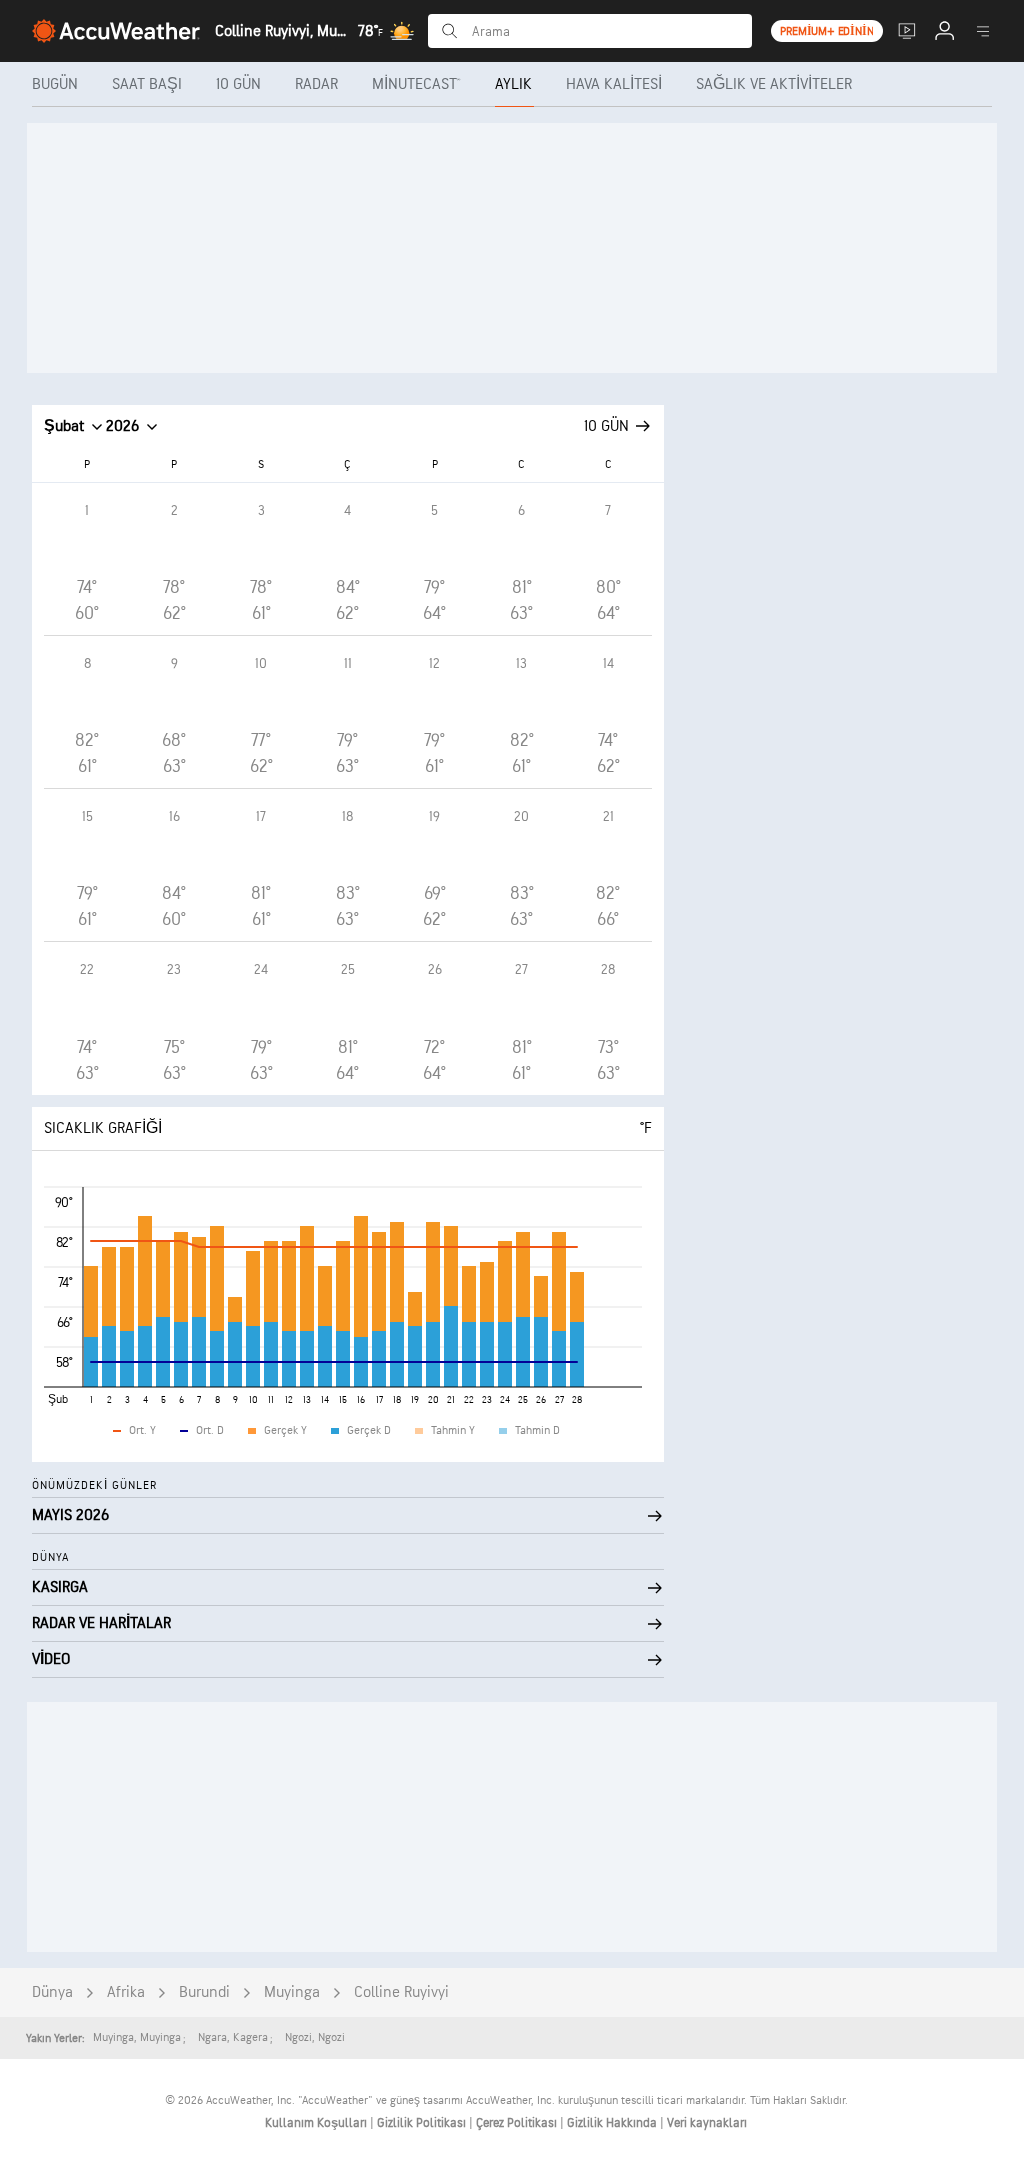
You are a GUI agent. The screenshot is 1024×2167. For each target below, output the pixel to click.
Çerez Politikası (518, 2123)
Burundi (204, 1992)
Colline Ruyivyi (401, 1992)
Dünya (52, 1992)
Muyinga (292, 1992)
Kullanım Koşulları (317, 2123)
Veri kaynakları (707, 2123)
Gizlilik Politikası (423, 2123)
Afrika (126, 1992)
